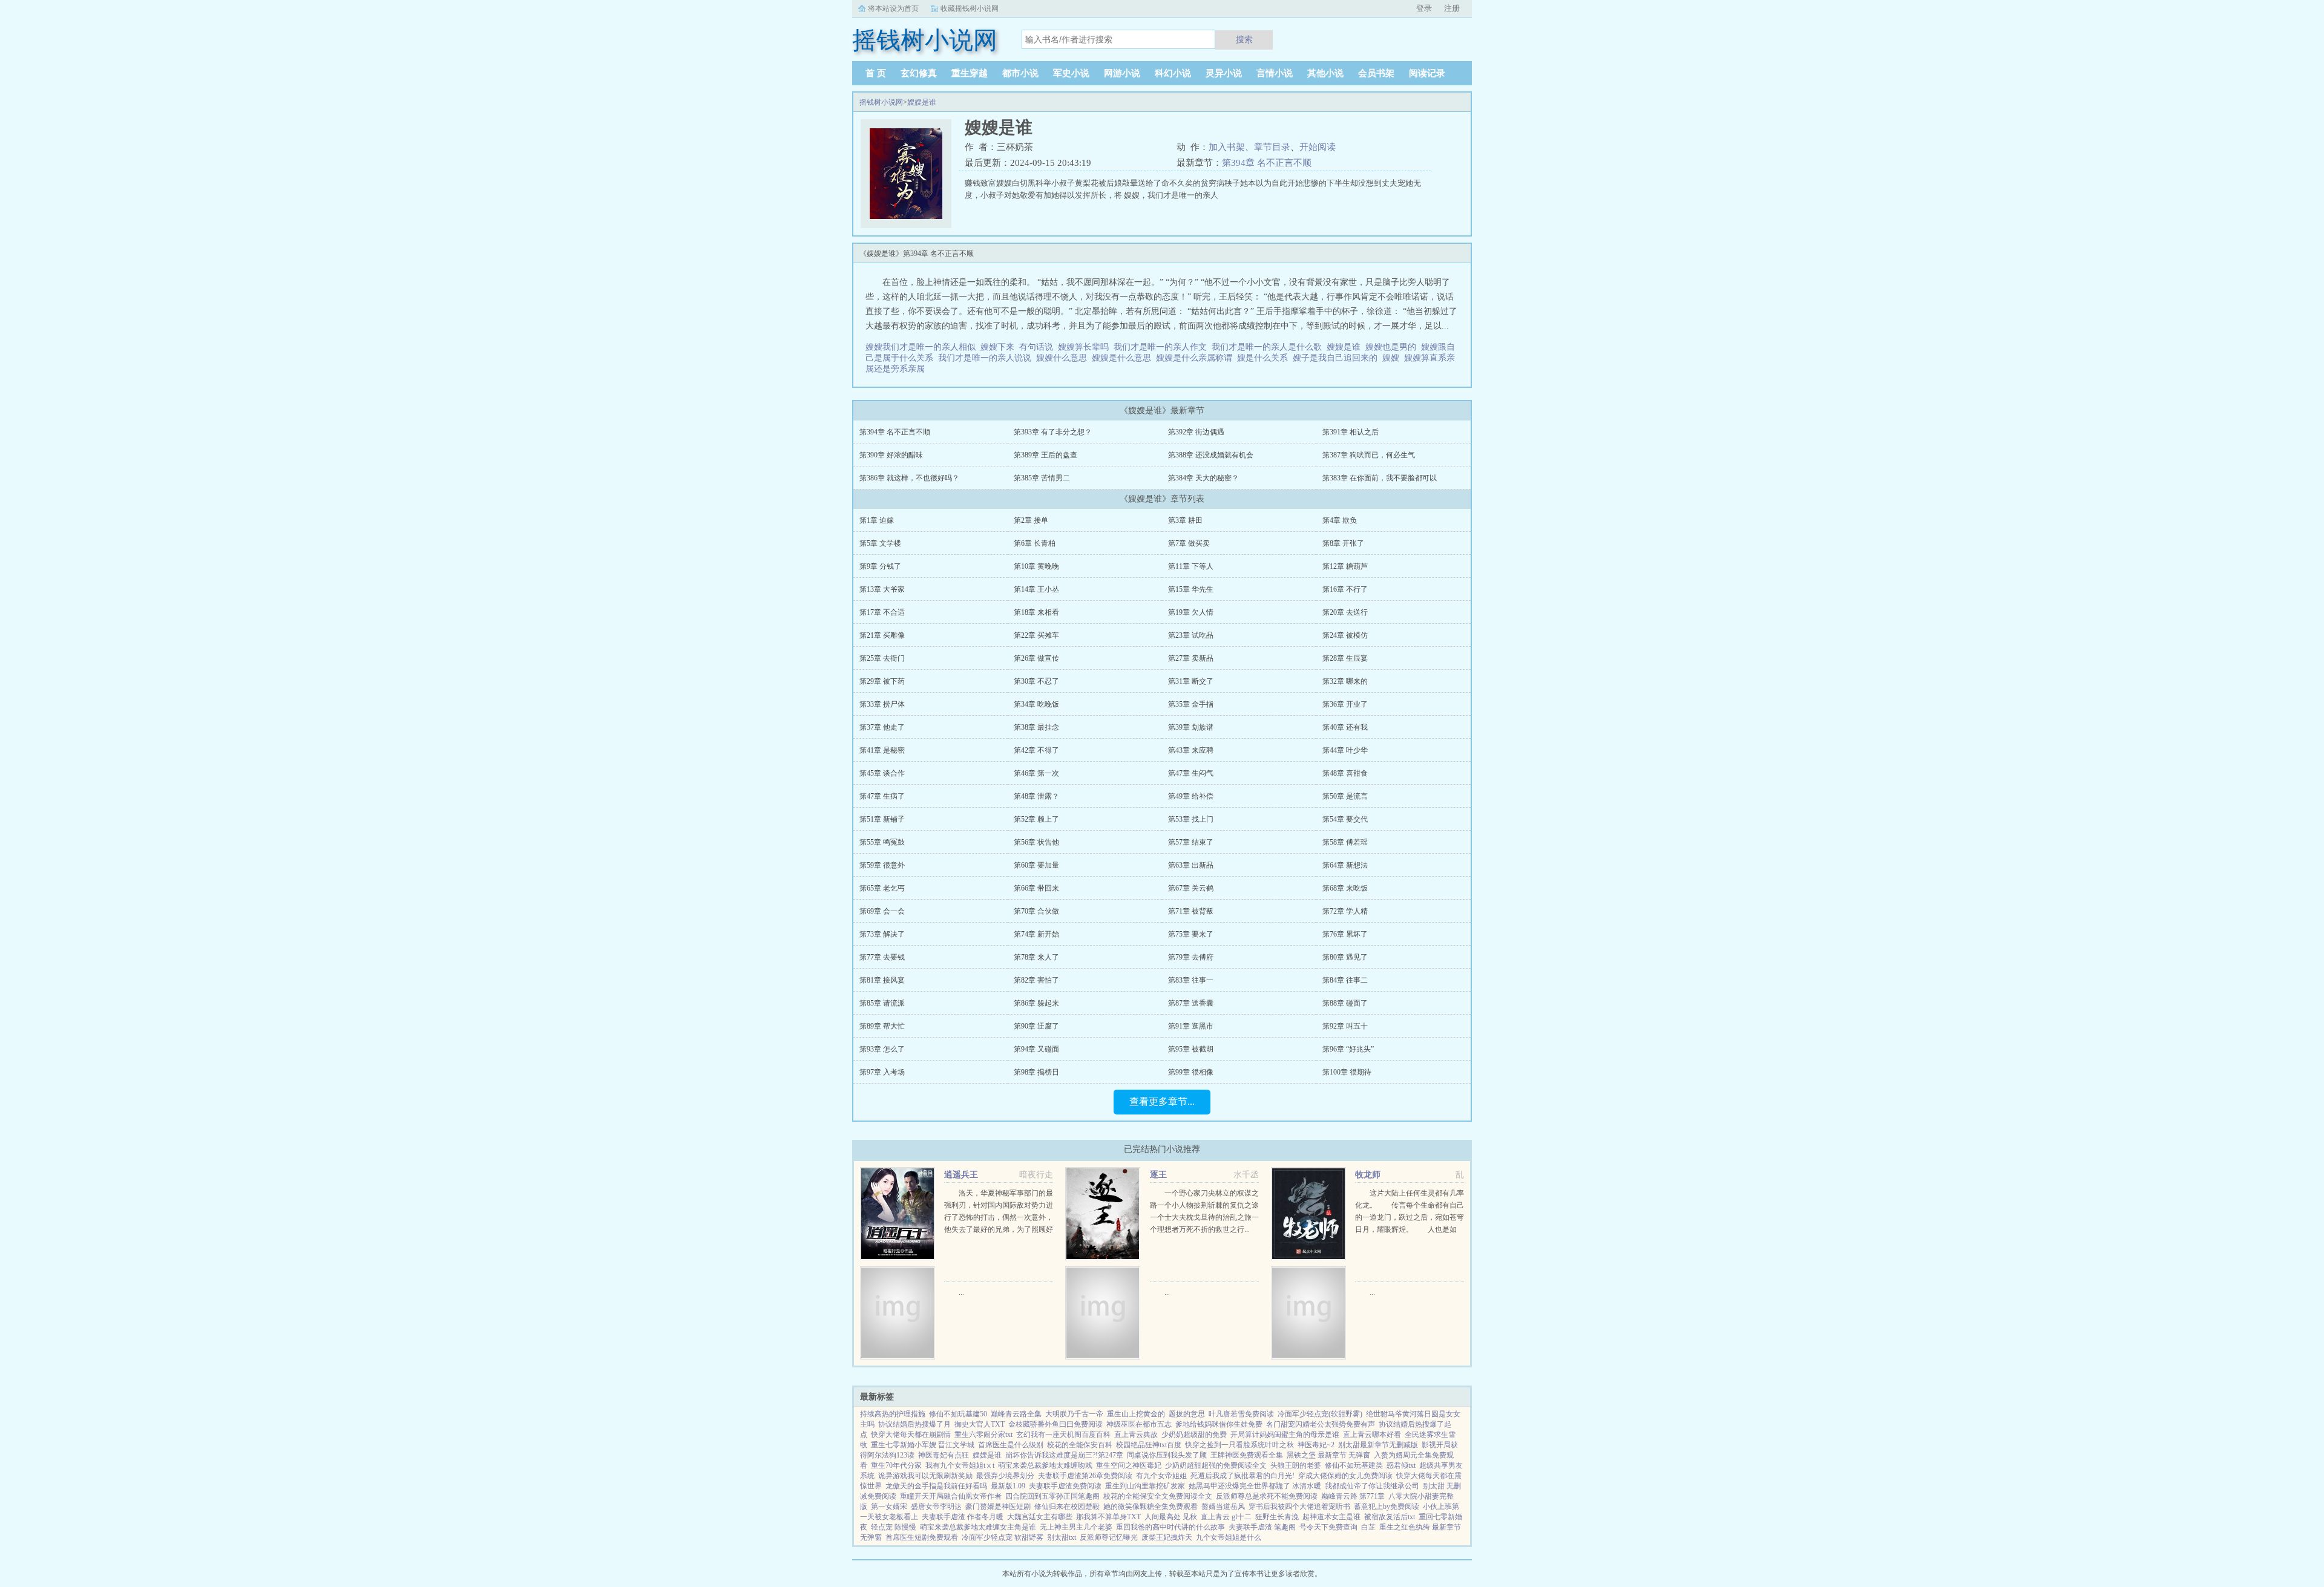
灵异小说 (1224, 73)
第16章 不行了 (1345, 589)
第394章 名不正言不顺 (1267, 163)
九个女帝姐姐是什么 (1229, 1537)
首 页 (876, 73)
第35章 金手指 (1191, 704)
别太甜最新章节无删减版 (1378, 1445)
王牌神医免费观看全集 (1247, 1455)
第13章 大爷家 (882, 589)
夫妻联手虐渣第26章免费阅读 (1085, 1476)
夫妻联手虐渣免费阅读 (1065, 1486)
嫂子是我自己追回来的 (1338, 358)
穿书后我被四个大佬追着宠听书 (1299, 1507)
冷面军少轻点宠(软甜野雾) (1320, 1414)
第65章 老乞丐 (882, 888)
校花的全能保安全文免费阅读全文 (1158, 1496)
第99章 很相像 (1191, 1072)
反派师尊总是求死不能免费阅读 (1267, 1496)
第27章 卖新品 (1191, 658)
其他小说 (1325, 73)
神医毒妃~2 (1316, 1445)
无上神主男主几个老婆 (1076, 1527)
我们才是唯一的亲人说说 (987, 358)
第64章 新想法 (1345, 865)
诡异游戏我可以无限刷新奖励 (925, 1476)
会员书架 (1376, 73)
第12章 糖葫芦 (1345, 566)
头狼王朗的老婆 (1296, 1465)
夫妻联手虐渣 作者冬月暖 (963, 1517)
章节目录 (1272, 147)
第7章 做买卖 (1189, 543)
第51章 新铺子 (882, 819)
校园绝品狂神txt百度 (1149, 1445)
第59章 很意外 (882, 865)
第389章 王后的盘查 (1045, 455)
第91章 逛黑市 (1191, 1026)
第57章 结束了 (1191, 842)
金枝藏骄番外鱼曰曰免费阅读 (1055, 1424)
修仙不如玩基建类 (1354, 1465)
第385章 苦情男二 (1042, 478)
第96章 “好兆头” (1348, 1049)
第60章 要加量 (1036, 865)
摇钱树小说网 (881, 102)
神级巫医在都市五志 (1139, 1424)
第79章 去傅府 (1191, 957)
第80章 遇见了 (1345, 957)
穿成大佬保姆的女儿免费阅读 (1345, 1476)
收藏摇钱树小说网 (970, 8)
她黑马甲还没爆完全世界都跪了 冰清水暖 (1255, 1486)
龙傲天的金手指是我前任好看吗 (936, 1486)
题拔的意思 (1187, 1414)
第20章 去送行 (1345, 612)
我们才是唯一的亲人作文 (1163, 347)
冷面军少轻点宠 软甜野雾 (1003, 1537)
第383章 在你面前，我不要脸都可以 (1380, 478)
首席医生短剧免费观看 (922, 1537)
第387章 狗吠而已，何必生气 (1369, 455)
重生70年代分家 (896, 1465)
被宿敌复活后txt (1390, 1517)
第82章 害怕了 (1036, 980)
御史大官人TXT (980, 1424)
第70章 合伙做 (1036, 911)
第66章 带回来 (1036, 888)
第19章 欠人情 (1191, 612)
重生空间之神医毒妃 (1129, 1465)
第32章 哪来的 (1345, 681)
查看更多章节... (1162, 1101)
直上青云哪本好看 (1372, 1435)
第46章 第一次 (1036, 773)
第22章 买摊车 (1036, 635)
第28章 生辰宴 (1345, 658)
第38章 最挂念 (1036, 727)
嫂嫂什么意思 (1064, 358)
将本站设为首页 (893, 8)
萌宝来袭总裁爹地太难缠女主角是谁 (978, 1527)
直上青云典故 (1136, 1435)
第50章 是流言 (1345, 796)
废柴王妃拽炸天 (1167, 1537)
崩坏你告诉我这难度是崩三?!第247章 (1064, 1455)
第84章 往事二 (1345, 980)
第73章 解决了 (882, 934)
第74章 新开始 (1036, 934)
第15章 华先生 (1191, 589)
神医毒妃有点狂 (944, 1455)
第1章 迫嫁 (877, 520)
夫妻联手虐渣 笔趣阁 (1262, 1527)
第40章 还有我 (1345, 727)
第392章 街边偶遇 (1196, 432)
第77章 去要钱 (882, 957)
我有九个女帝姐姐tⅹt (960, 1465)
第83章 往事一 (1191, 980)
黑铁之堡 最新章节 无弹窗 (1328, 1455)
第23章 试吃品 (1191, 635)
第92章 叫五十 (1345, 1026)
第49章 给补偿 (1191, 796)
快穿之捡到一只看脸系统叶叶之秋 (1239, 1445)
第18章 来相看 (1036, 612)
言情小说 (1275, 73)
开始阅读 (1318, 147)
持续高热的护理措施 (893, 1414)
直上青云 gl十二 (1226, 1517)
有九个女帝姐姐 (1161, 1476)
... (961, 1292)
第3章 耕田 (1185, 520)
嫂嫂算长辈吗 (1086, 347)
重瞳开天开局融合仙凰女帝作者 (951, 1496)
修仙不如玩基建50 (958, 1414)
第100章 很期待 (1347, 1072)
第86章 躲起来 (1036, 1003)
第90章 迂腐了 (1036, 1026)
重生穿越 (970, 73)
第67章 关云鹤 (1191, 888)
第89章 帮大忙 (882, 1026)
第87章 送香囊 (1191, 1003)
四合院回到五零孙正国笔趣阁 (1052, 1496)
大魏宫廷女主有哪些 (1040, 1517)
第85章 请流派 (882, 1003)
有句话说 (1039, 347)
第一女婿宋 (889, 1507)
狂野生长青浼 (1277, 1517)
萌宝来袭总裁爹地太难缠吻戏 (1045, 1465)
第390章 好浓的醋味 (891, 455)
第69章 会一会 (882, 911)
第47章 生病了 (882, 796)
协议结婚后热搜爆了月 (914, 1424)
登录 (1424, 8)
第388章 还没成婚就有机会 (1211, 455)
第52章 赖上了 (1036, 819)
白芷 (1368, 1527)
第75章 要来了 (1191, 934)
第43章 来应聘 (1191, 750)
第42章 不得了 (1036, 750)
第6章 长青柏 (1035, 543)
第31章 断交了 (1191, 681)
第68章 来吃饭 (1345, 888)
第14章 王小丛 (1036, 589)
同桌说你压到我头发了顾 (1167, 1455)
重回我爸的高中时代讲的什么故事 (1170, 1527)
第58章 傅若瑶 (1345, 842)
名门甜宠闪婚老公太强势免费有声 (1321, 1424)
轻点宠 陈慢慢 (894, 1527)
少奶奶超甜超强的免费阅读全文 (1216, 1465)
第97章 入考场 (882, 1072)
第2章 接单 (1031, 520)
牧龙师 (1368, 1175)
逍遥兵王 (961, 1175)
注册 (1452, 8)
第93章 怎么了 (882, 1049)
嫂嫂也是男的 (1393, 347)
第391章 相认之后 (1351, 432)
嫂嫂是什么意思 (1124, 358)
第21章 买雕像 (882, 635)
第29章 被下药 (882, 681)
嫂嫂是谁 (922, 102)
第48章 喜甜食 (1345, 773)
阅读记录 (1427, 73)
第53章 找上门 (1191, 819)
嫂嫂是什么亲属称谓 (1196, 358)
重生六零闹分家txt (983, 1435)
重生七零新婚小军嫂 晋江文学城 (923, 1445)
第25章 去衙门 (882, 658)
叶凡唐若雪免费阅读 (1241, 1414)
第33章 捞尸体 (882, 704)
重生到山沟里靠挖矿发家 (1145, 1486)
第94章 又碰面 (1036, 1049)
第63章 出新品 (1191, 865)
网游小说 (1122, 73)
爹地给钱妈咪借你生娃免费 (1219, 1424)
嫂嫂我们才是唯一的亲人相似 (923, 347)
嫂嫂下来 (1000, 347)
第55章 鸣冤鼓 (882, 842)
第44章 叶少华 (1345, 750)
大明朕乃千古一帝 (1074, 1414)
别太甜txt (1062, 1537)
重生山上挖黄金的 (1136, 1414)
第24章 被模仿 (1345, 635)
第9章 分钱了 (880, 566)
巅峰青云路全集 (1016, 1414)
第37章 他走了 (882, 727)
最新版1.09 (1008, 1486)
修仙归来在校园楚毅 (1067, 1507)
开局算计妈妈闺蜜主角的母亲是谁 (1285, 1435)
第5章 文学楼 (880, 543)
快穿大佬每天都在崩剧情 (911, 1435)
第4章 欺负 (1340, 520)
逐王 (1158, 1175)
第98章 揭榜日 (1036, 1072)
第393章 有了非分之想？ (1053, 432)
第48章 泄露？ (1036, 796)
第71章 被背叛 (1191, 911)
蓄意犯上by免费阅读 (1387, 1507)
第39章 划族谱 (1191, 727)
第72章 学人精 (1345, 911)
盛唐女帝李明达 (936, 1507)
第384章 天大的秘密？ (1203, 478)
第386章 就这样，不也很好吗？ (909, 478)
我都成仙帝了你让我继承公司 (1372, 1486)
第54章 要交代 (1345, 819)
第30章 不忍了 (1036, 681)
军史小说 (1071, 73)
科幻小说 (1173, 73)
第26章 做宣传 (1036, 658)
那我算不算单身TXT (1108, 1517)
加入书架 (1227, 147)
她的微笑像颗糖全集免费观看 (1151, 1507)
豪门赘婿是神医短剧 (998, 1507)
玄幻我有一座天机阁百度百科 (1063, 1435)
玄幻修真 (919, 73)
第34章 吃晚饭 (1036, 704)
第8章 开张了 (1343, 543)
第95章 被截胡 (1191, 1049)
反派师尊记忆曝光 (1109, 1537)
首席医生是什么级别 (1011, 1445)
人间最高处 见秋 (1171, 1517)
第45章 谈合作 (882, 773)
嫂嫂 (1393, 358)
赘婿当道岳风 (1223, 1507)
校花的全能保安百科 (1080, 1445)
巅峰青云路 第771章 (1353, 1496)
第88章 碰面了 (1345, 1003)
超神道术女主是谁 (1331, 1517)
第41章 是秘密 (882, 750)
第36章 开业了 (1345, 704)
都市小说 (1020, 73)
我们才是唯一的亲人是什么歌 (1269, 347)
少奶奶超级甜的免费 (1194, 1435)
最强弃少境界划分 (1005, 1476)
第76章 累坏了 (1345, 934)
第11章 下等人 (1191, 566)
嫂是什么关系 (1265, 358)
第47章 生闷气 (1191, 773)
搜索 (1244, 39)
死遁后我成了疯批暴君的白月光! (1242, 1476)
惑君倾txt (1401, 1465)
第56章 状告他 (1036, 842)
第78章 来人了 (1036, 957)
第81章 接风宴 (882, 980)
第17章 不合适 (882, 612)
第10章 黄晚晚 (1036, 566)
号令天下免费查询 (1328, 1527)
